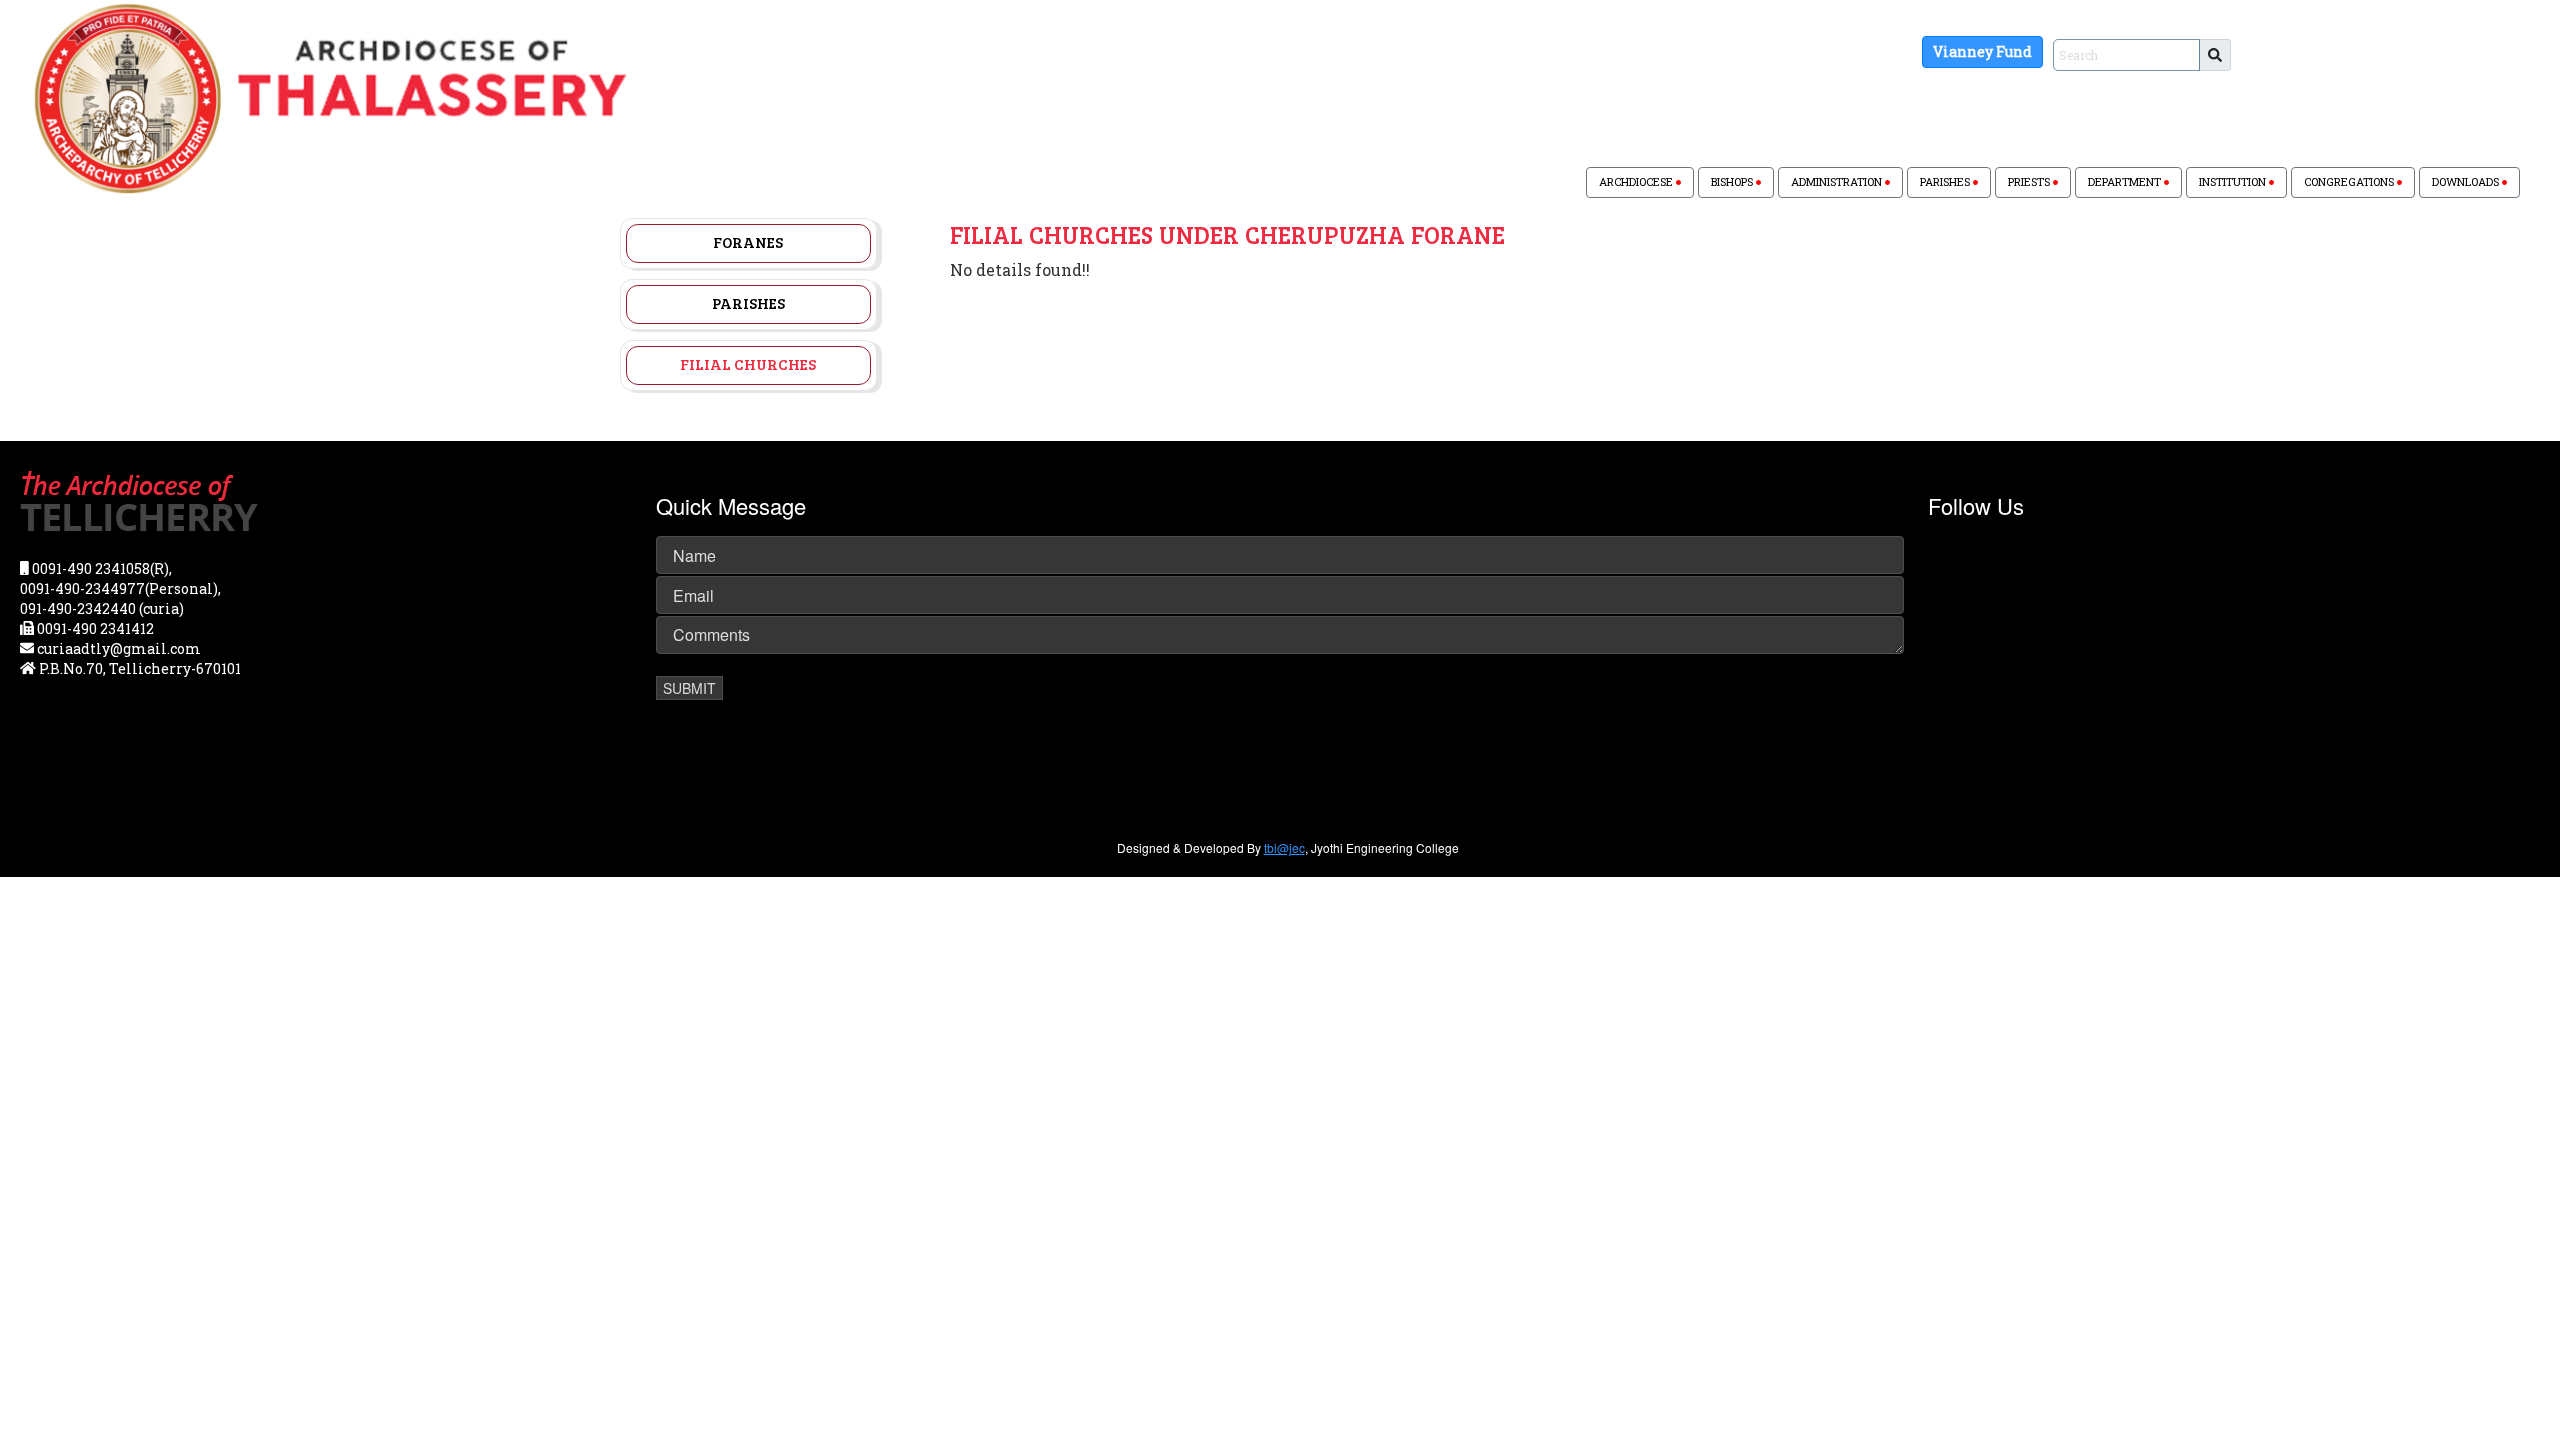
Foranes (748, 242)
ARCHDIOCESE (1637, 181)
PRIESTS (2030, 181)
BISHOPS (1733, 181)
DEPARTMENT (2126, 181)
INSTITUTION (2234, 181)
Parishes (748, 303)
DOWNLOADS (2467, 181)
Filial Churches (748, 364)
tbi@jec (1284, 847)
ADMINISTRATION (1838, 181)
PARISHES (1946, 181)
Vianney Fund (1982, 51)
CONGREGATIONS (2350, 181)
